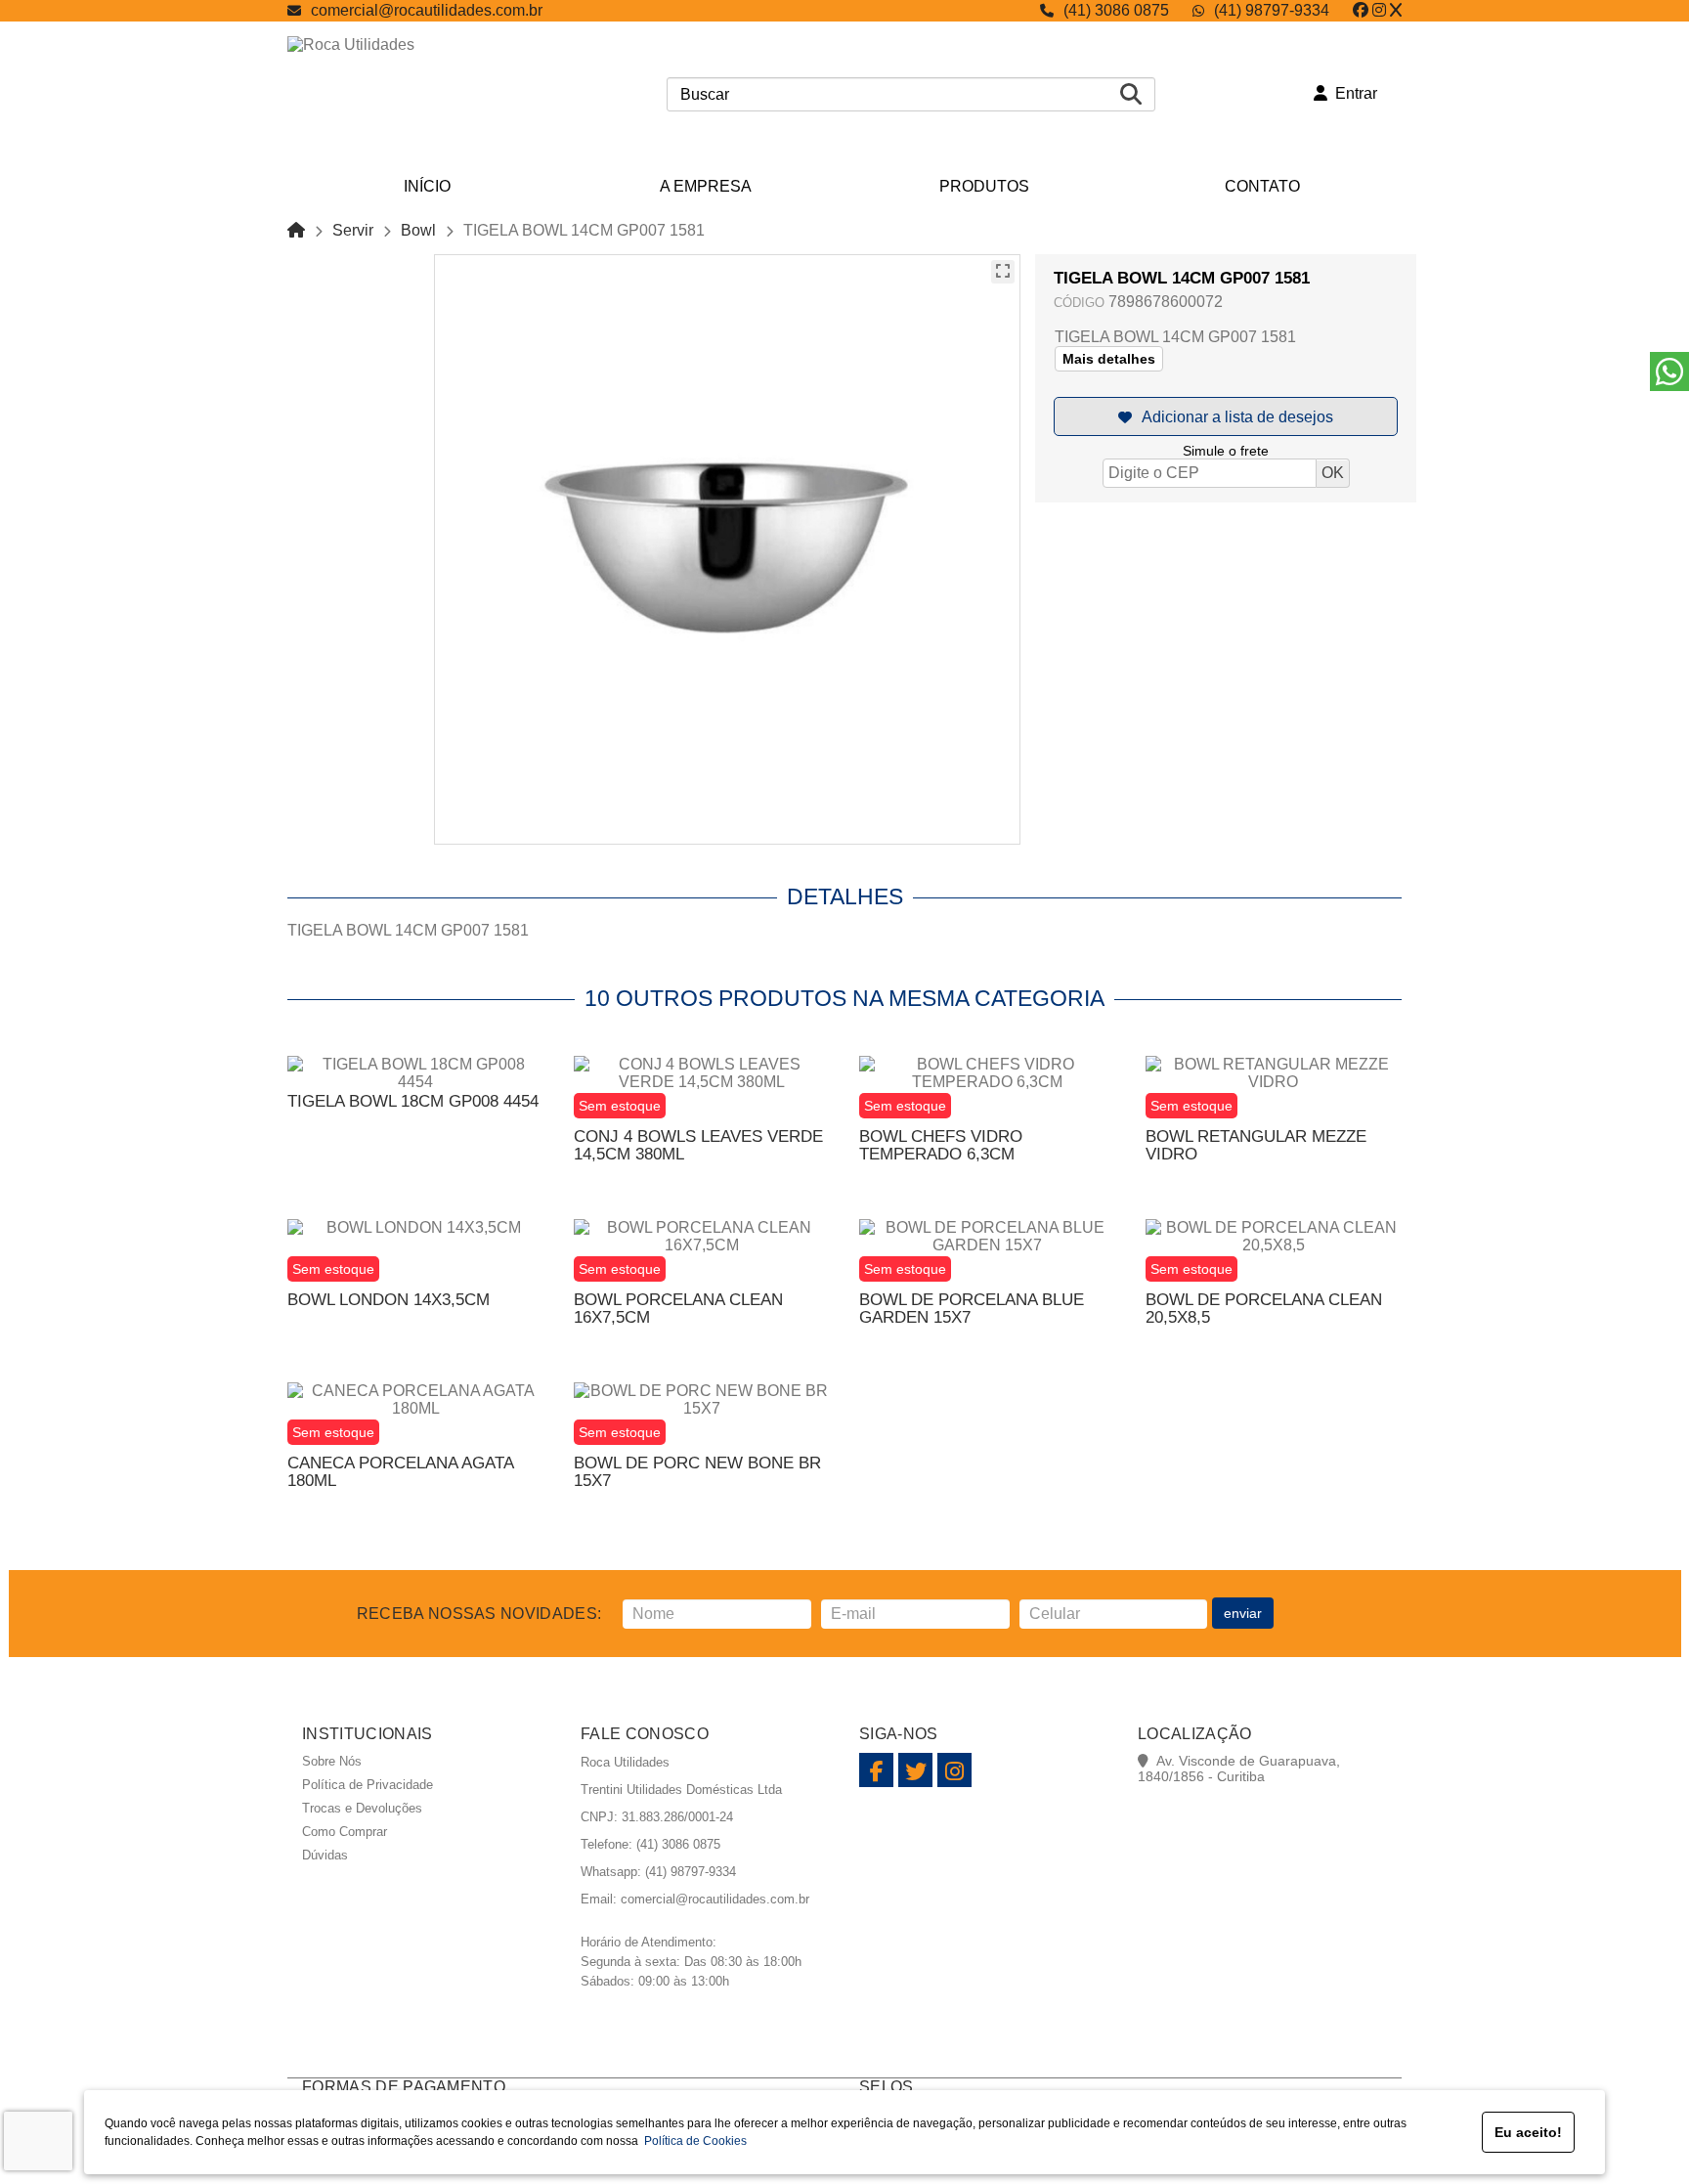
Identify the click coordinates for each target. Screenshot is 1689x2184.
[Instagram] (1379, 10)
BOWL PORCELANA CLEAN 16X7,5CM (678, 1309)
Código (1079, 303)
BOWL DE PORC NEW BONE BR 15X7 (697, 1472)
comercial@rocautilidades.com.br (427, 10)
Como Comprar (345, 1832)
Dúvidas (325, 1855)
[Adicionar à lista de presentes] (1226, 416)
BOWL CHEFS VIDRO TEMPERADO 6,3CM (941, 1145)
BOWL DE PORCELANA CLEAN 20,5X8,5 (1264, 1309)
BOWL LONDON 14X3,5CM (389, 1300)
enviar (1243, 1613)
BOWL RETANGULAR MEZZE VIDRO (1256, 1145)
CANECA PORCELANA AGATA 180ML (400, 1472)
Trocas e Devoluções (362, 1808)
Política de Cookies (693, 2141)
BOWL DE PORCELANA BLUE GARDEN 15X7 (972, 1309)
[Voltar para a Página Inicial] (296, 230)
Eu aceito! (1528, 2132)
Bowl (418, 230)
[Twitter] (1396, 10)
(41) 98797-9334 (1272, 10)
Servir (353, 230)
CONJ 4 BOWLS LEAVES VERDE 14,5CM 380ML (698, 1145)
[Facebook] (1361, 10)
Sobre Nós (332, 1761)
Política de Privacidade (368, 1785)
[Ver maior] (1003, 272)
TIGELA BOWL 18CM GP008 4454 (413, 1101)
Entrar (1352, 93)
